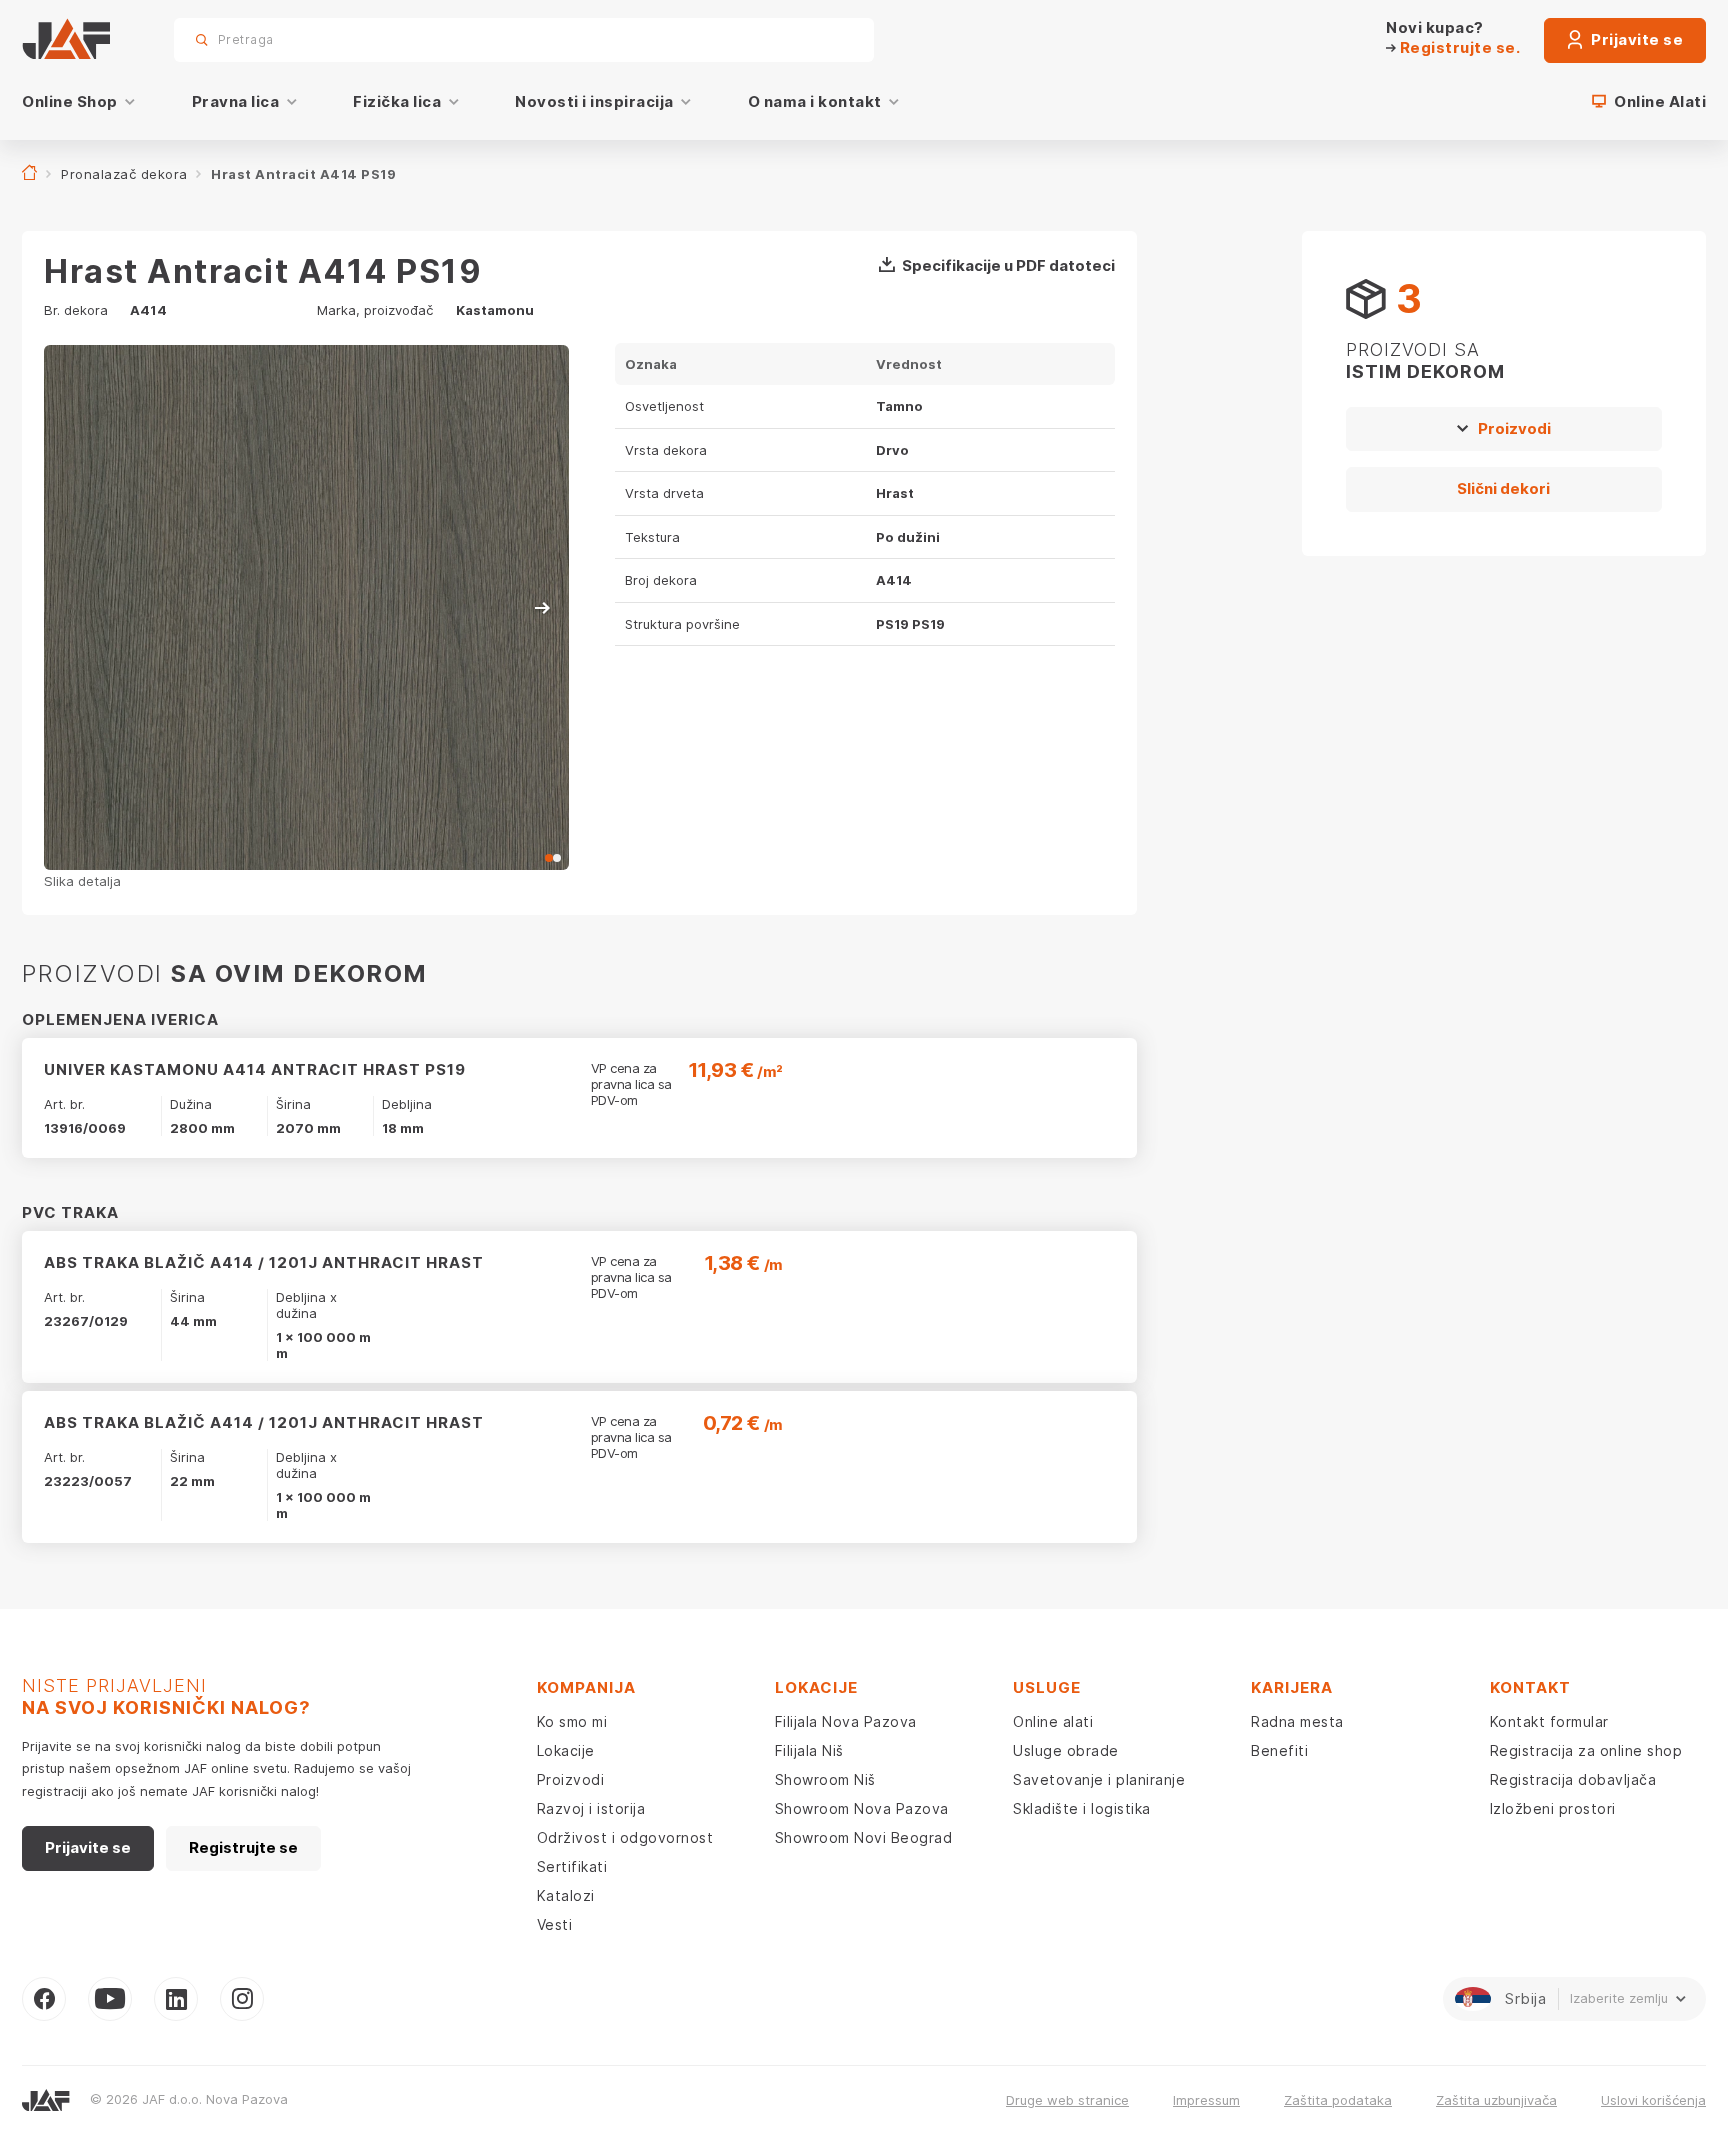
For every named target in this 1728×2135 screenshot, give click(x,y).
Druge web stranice (1067, 2100)
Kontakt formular (1549, 1721)
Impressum (1206, 2100)
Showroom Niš (825, 1779)
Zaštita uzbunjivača (1496, 2100)
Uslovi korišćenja (1653, 2100)
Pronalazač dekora (124, 174)
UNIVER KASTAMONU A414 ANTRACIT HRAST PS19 (255, 1069)
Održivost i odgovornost (625, 1837)
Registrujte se (243, 1847)
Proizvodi (1514, 428)
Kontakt (1530, 1687)
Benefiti (1279, 1750)
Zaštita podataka (1338, 2100)
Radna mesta (1297, 1721)
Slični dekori (1503, 488)
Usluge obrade (1066, 1750)
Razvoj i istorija (591, 1808)
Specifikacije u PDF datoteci (1008, 265)
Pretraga (824, 39)
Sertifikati (572, 1866)
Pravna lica (236, 101)
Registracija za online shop (1586, 1750)
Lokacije (566, 1750)
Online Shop (70, 101)
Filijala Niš (809, 1750)
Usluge (1047, 1687)
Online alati (1053, 1721)
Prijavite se (1636, 39)
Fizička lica (397, 101)
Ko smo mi (572, 1721)
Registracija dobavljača (1573, 1779)
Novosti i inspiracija (594, 101)
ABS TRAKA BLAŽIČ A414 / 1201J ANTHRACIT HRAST (264, 1262)
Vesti (555, 1924)
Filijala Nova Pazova (846, 1721)
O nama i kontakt (815, 101)
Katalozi (566, 1895)
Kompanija (586, 1687)
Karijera (1292, 1687)
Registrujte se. (1458, 47)
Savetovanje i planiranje (1099, 1779)
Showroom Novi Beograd (864, 1837)
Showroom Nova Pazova (862, 1808)
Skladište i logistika (1082, 1808)
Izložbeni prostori (1553, 1808)
